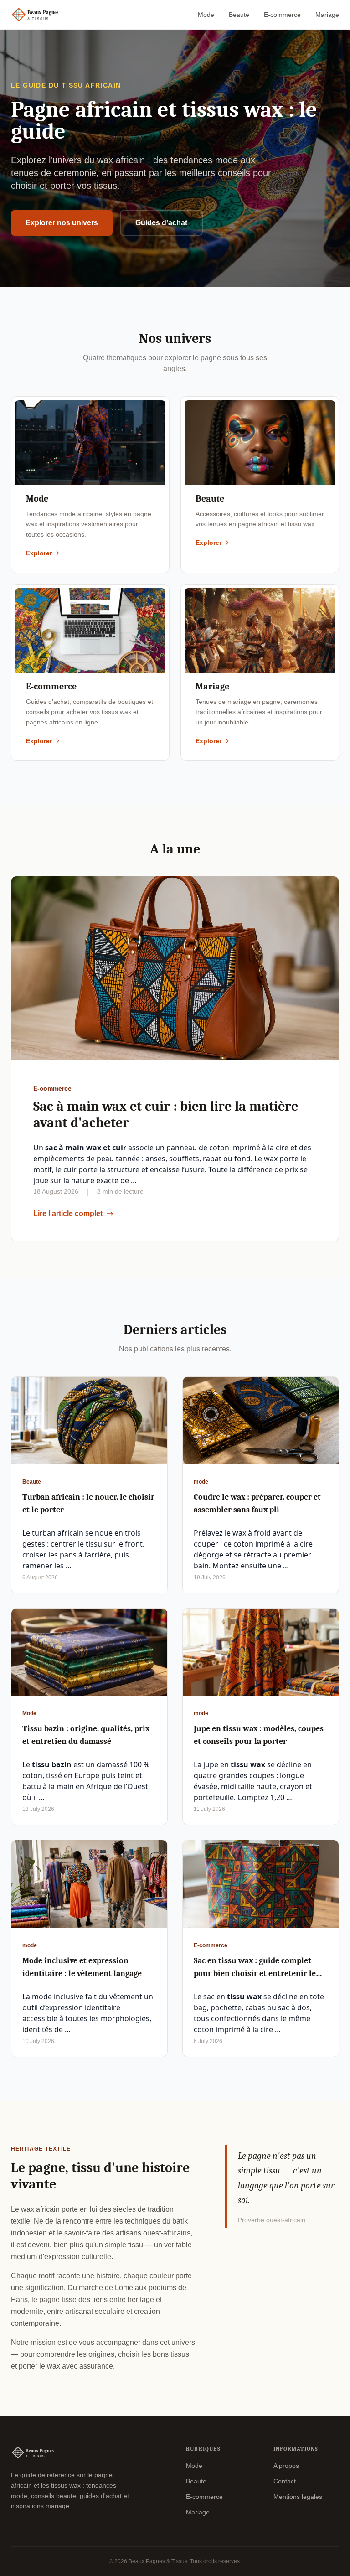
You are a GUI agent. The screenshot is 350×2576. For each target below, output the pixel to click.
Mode (206, 15)
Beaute (239, 15)
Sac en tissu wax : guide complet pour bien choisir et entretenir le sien (255, 1973)
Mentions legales (298, 2497)
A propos (286, 2466)
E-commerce (282, 15)
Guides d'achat (161, 223)
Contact (285, 2481)
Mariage (327, 15)
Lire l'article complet (68, 1213)
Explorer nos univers (62, 223)
